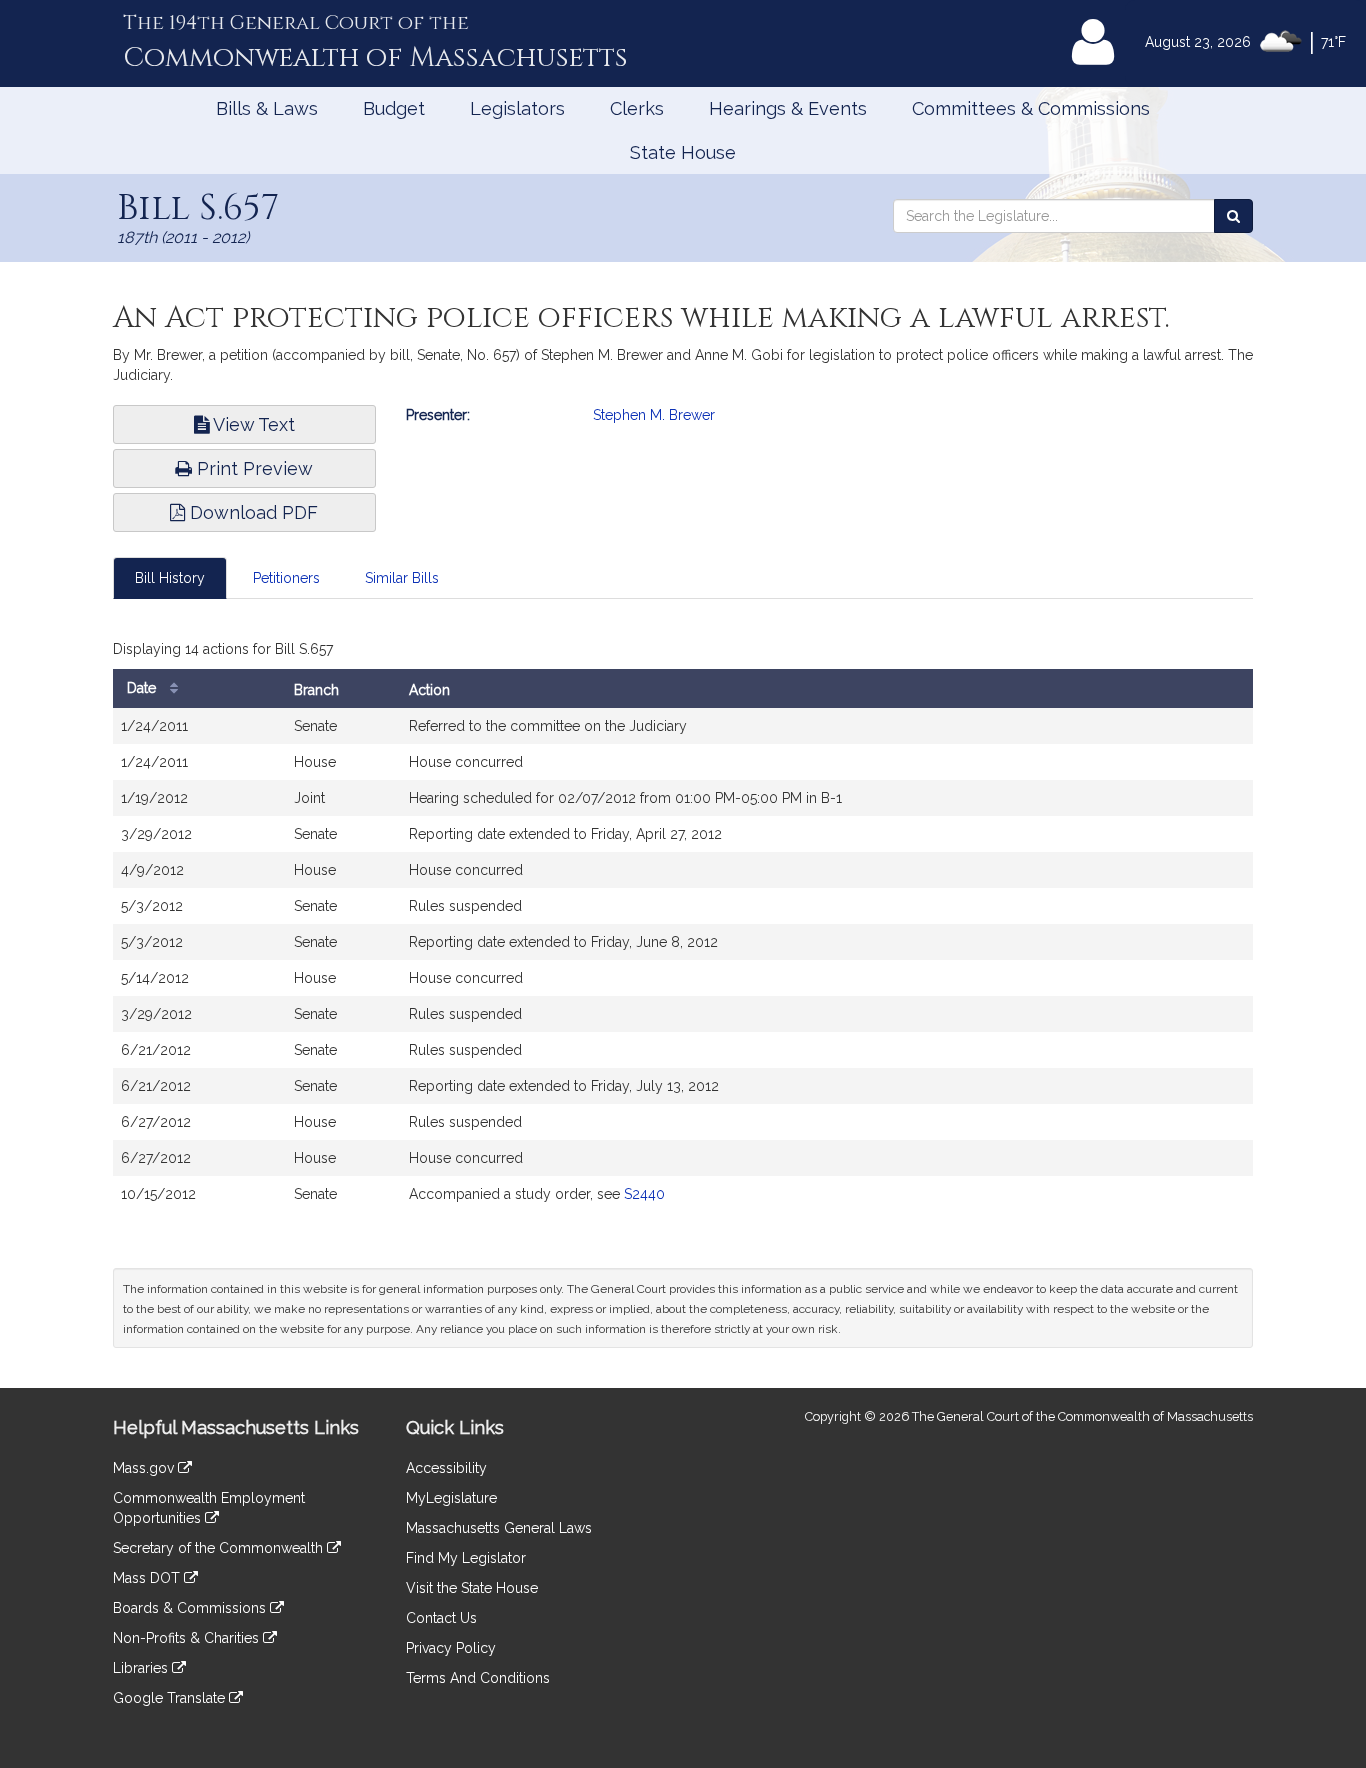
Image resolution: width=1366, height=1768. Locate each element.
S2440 (644, 1194)
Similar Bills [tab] (402, 578)
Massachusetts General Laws (499, 1528)
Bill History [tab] (170, 578)
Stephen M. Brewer (654, 415)
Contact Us (441, 1618)
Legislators (517, 108)
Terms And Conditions (478, 1678)
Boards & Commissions (191, 1608)
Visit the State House (472, 1588)
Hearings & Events (788, 108)
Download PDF (251, 512)
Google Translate (171, 1698)
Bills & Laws (267, 108)
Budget (394, 108)
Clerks (637, 108)
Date (143, 688)
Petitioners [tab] (286, 578)
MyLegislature (451, 1498)
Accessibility (446, 1468)
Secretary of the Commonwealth (220, 1548)
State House (683, 152)
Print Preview (252, 468)
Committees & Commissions (1031, 108)
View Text (252, 424)
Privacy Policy (451, 1648)
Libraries (142, 1668)
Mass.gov (145, 1468)
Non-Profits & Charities (188, 1638)
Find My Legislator (466, 1558)
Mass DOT (148, 1578)
